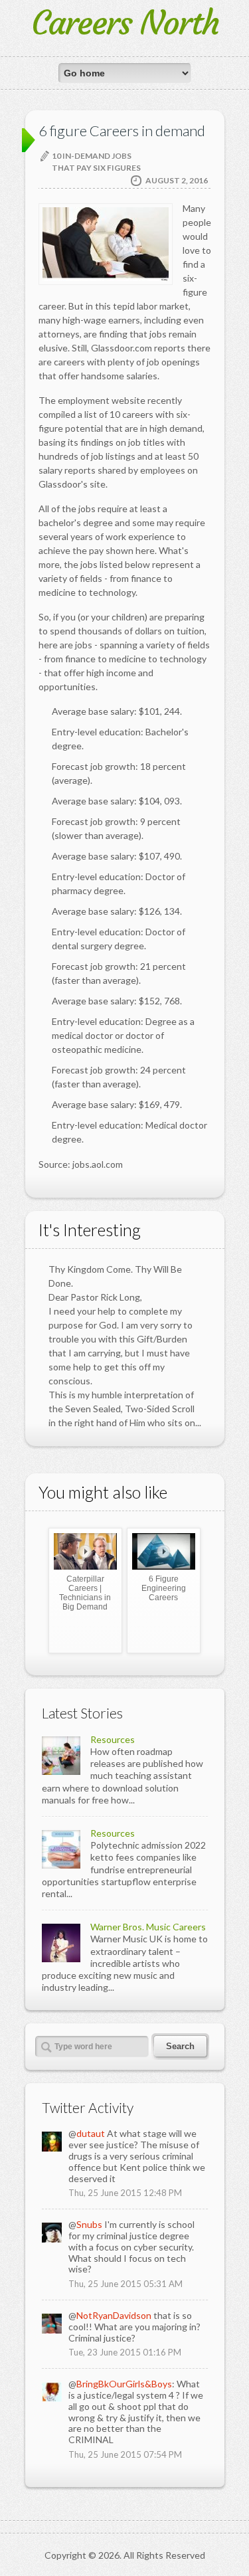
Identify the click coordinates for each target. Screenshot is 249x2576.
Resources (113, 1739)
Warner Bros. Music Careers (148, 1927)
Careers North (125, 23)
